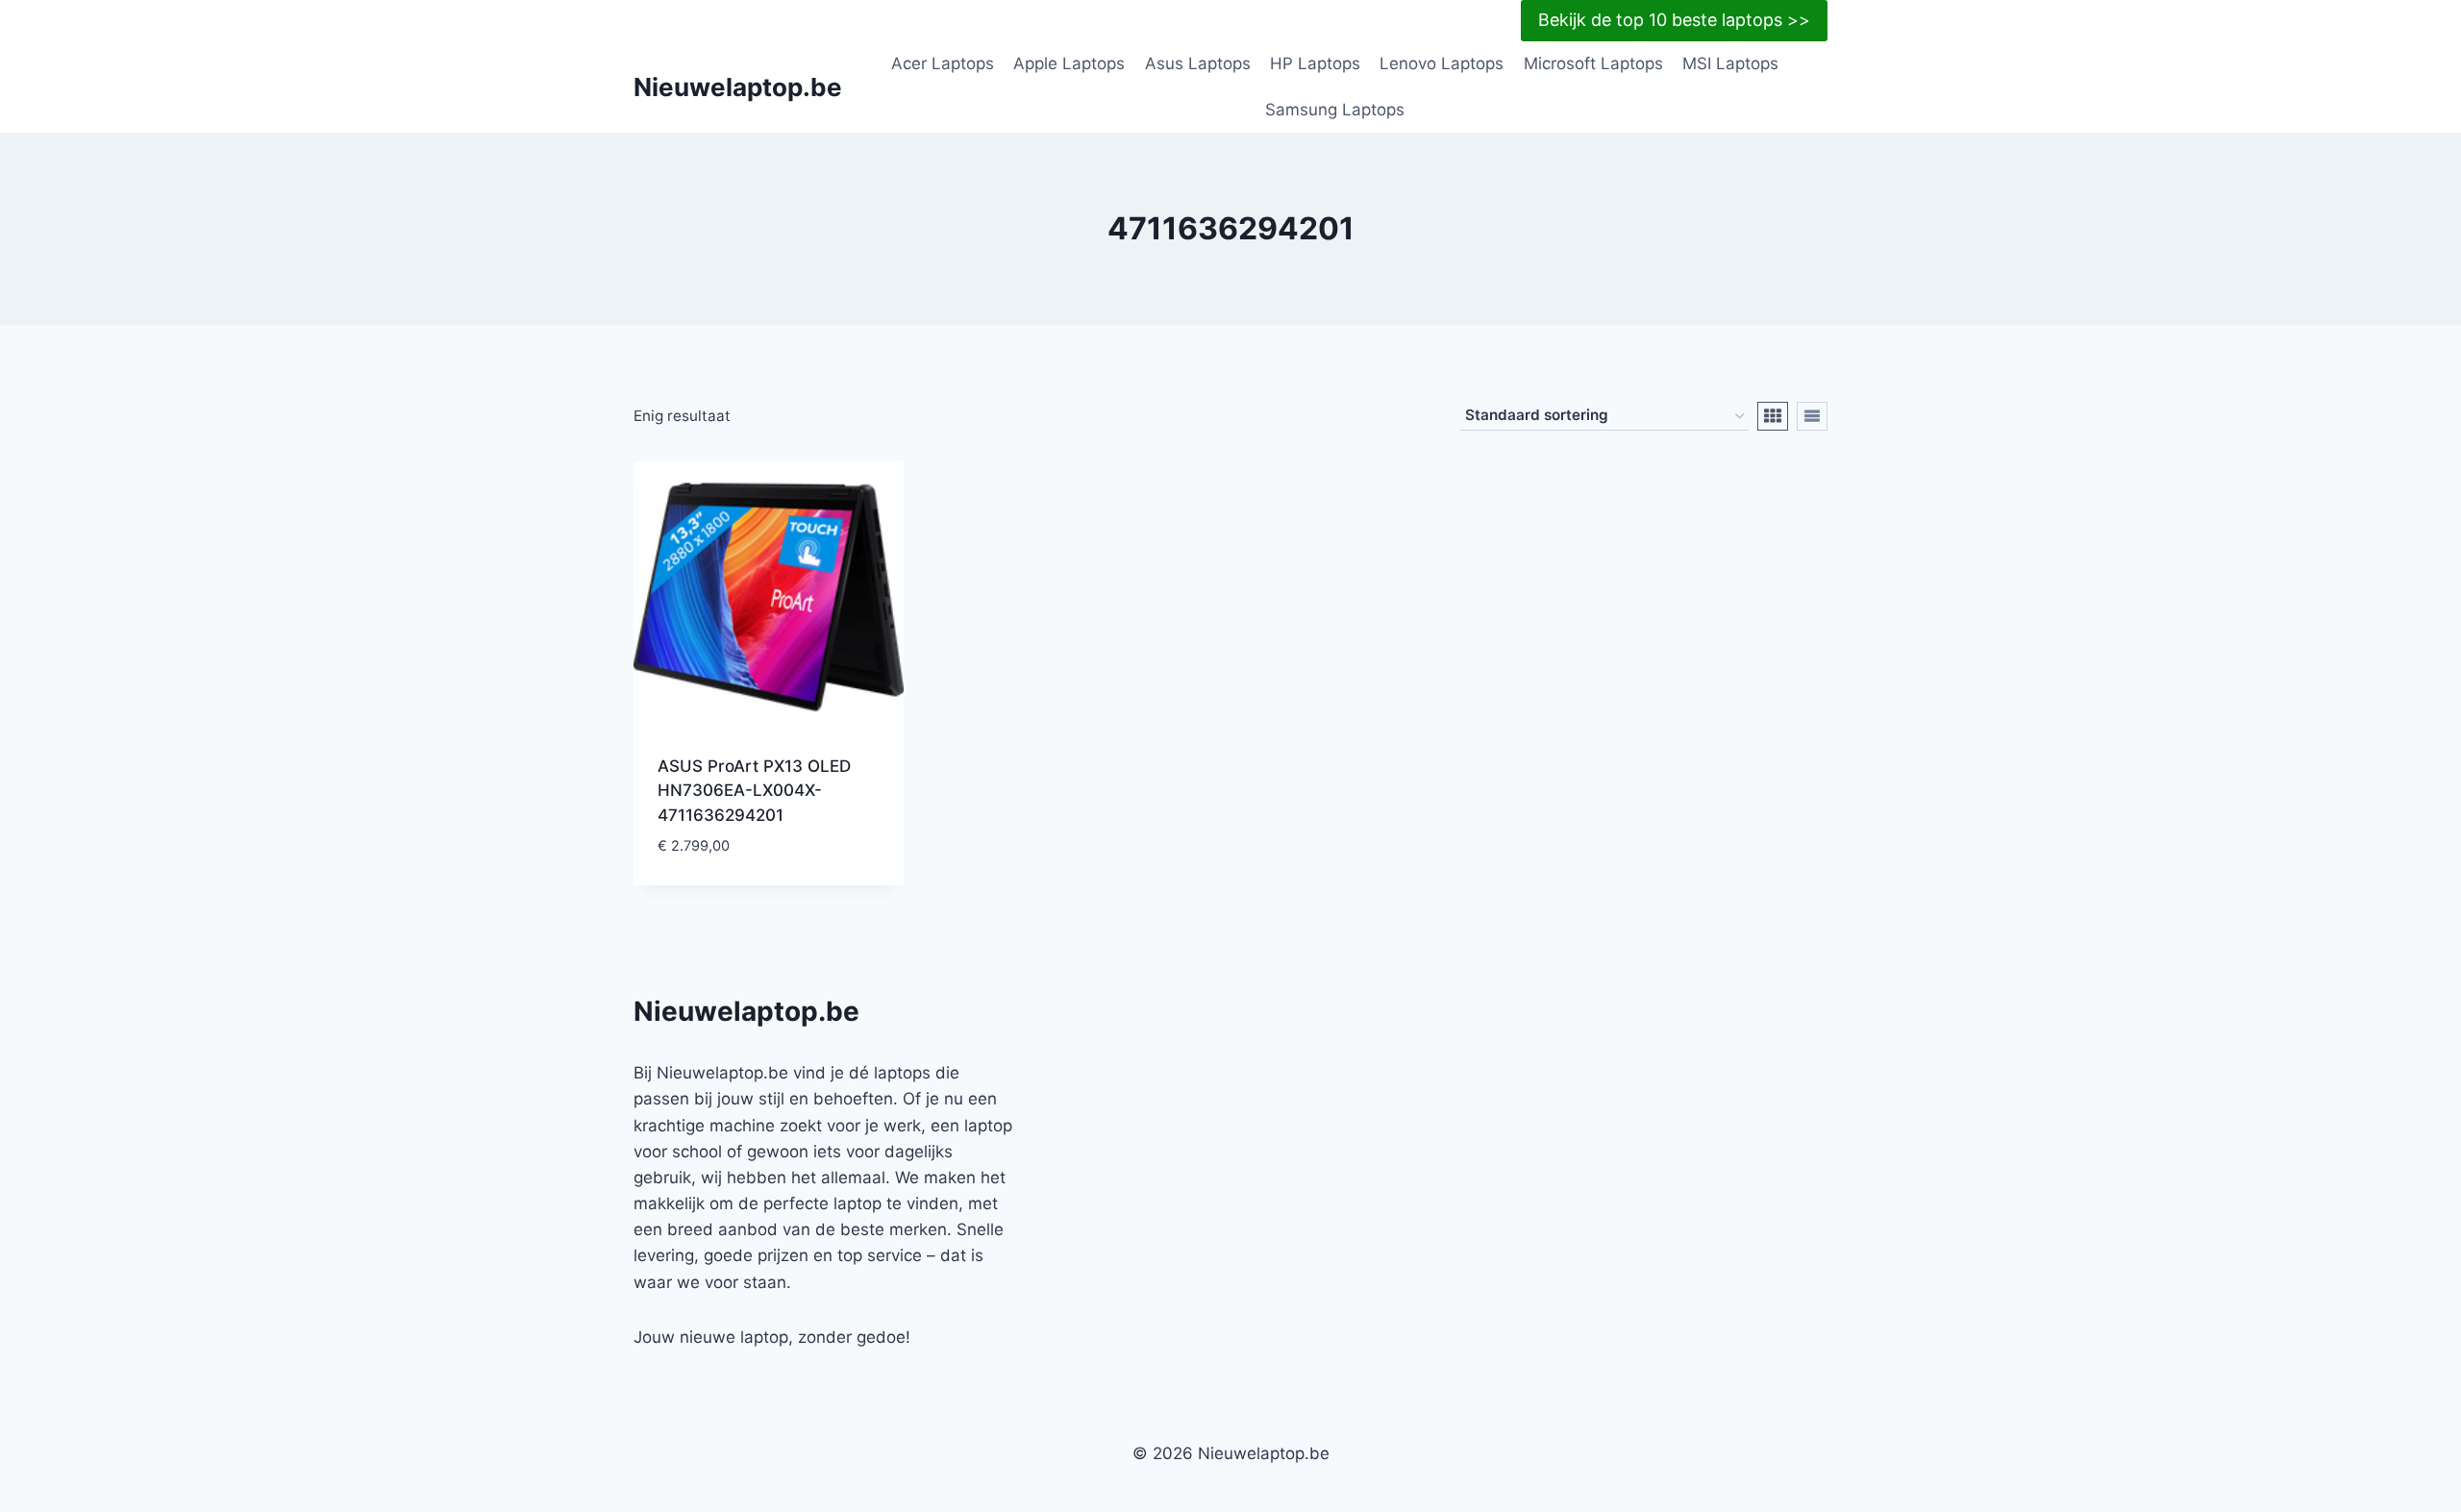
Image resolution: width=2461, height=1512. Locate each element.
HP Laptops (1315, 63)
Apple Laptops (1069, 63)
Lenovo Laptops (1442, 63)
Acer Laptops (943, 63)
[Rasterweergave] (1773, 416)
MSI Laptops (1730, 63)
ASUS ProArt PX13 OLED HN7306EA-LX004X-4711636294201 (754, 791)
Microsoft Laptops (1593, 63)
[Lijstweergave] (1812, 416)
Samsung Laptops (1335, 110)
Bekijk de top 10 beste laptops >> (1674, 20)
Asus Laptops (1198, 63)
